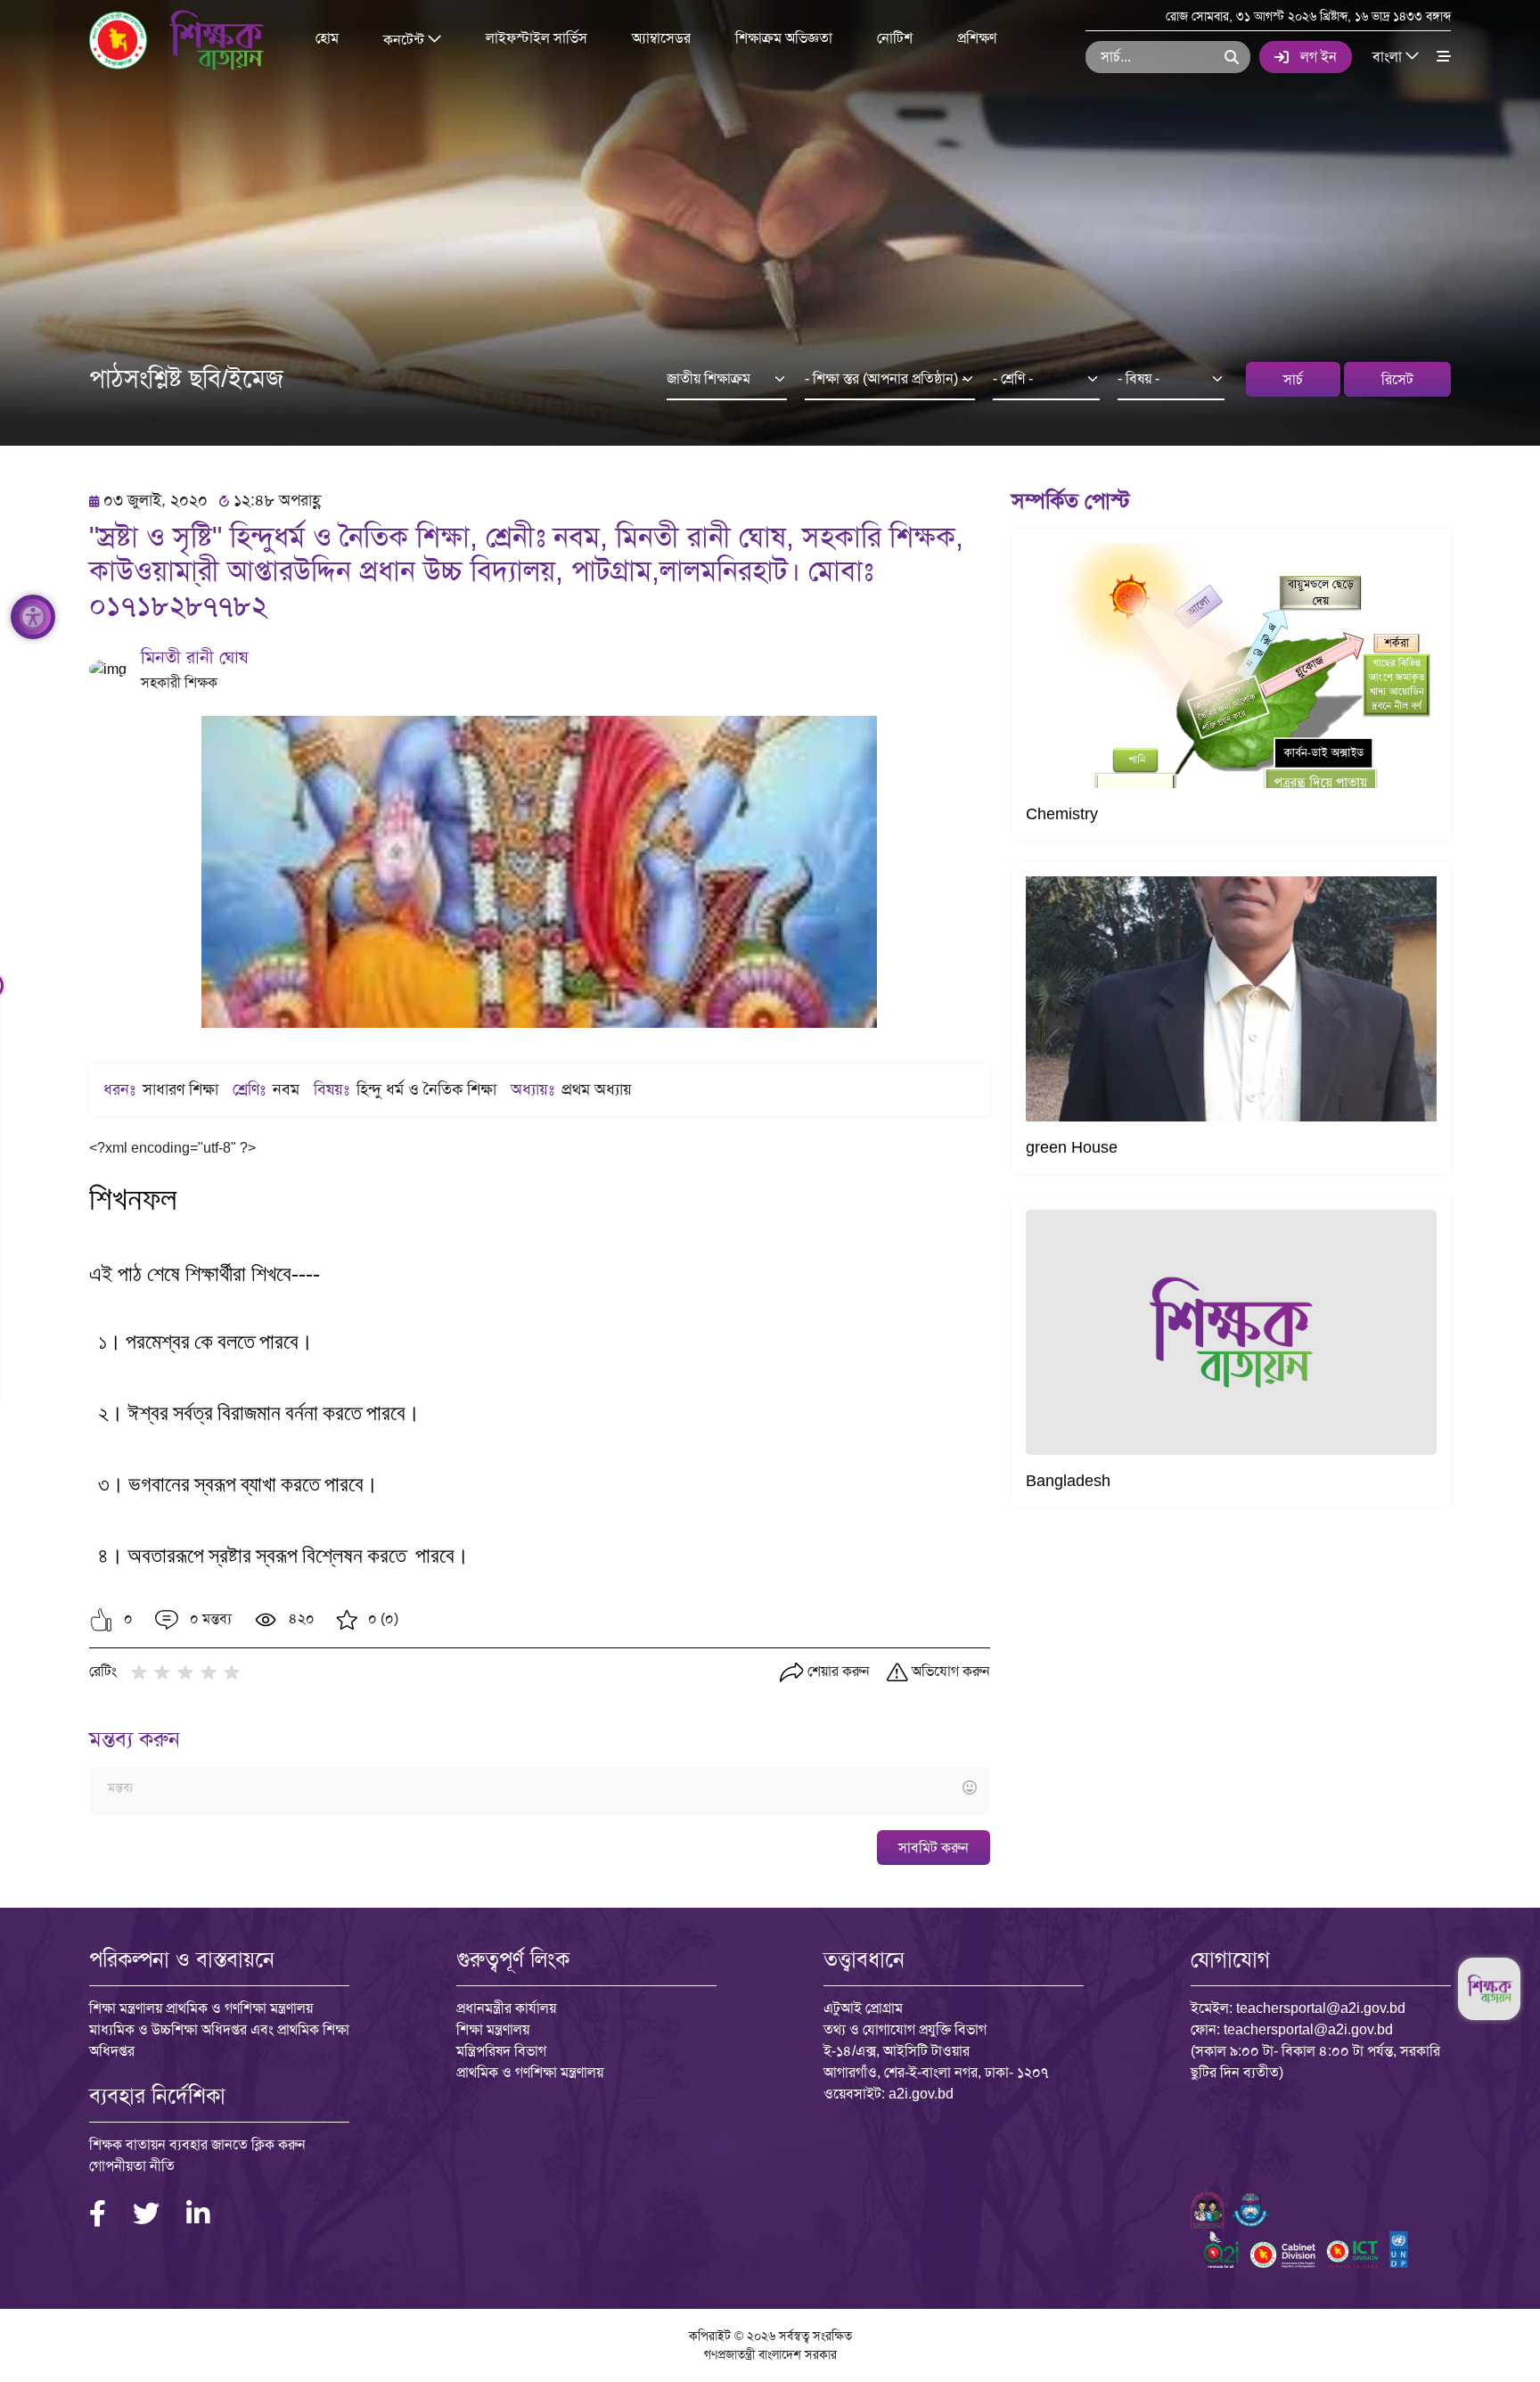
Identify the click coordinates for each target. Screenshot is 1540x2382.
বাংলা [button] (1389, 56)
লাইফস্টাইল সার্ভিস (537, 38)
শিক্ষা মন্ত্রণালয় (493, 2029)
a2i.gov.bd (921, 2094)
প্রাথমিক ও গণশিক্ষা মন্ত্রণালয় (530, 2072)
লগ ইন (1319, 57)
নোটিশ (895, 38)
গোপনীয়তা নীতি (132, 2166)
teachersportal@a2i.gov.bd (1321, 2008)
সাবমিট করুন (934, 1848)
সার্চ (1293, 379)
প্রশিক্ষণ (977, 38)
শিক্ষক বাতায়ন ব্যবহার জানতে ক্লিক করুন (197, 2144)
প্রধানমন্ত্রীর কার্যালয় (506, 2008)
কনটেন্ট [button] (405, 39)
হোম (327, 38)
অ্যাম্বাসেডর (661, 38)
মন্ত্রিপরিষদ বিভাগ (501, 2051)
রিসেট (1397, 379)
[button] (101, 1620)
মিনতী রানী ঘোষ (194, 657)
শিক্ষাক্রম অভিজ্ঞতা (784, 38)
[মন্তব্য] (539, 1789)
